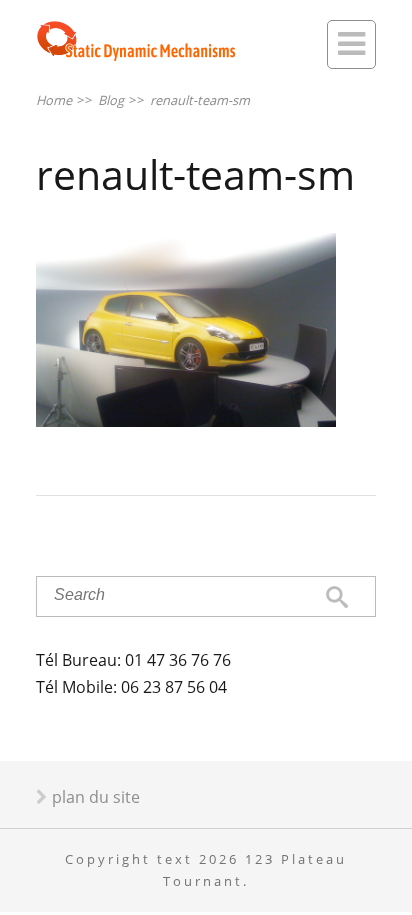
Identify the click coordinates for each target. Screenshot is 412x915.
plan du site (96, 797)
